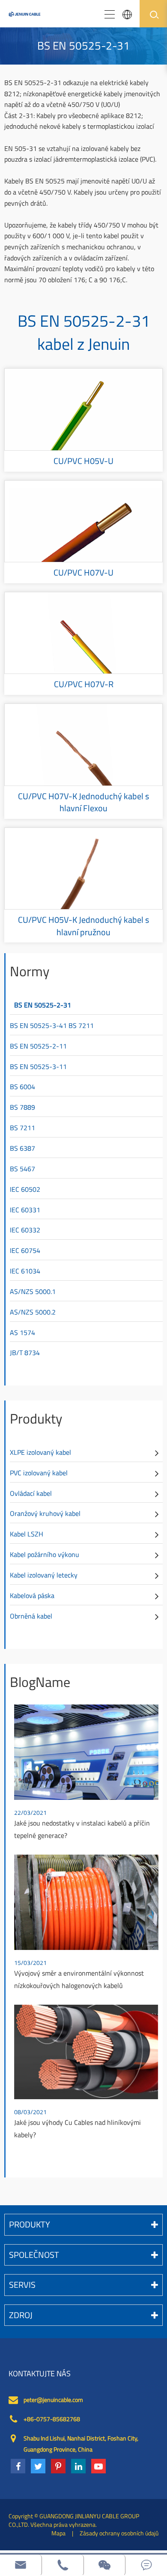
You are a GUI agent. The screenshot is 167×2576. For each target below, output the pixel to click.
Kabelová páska (32, 1595)
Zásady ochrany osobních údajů (119, 2533)
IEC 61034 (25, 1271)
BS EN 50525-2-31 (43, 1005)
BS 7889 (22, 1107)
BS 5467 (22, 1169)
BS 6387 (22, 1148)
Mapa (58, 2533)
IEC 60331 (25, 1210)
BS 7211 (22, 1128)
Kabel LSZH (27, 1534)
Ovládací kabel (31, 1493)
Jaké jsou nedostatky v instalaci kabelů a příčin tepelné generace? (82, 1829)
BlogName (40, 1682)
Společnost (34, 2255)
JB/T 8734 (25, 1353)
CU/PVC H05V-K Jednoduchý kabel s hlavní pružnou (83, 926)
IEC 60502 (25, 1189)
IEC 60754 (25, 1250)
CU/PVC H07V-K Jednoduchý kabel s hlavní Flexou (83, 802)
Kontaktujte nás (40, 2374)
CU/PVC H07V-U (83, 573)
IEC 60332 (25, 1230)
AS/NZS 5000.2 (33, 1312)
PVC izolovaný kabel (39, 1473)
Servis (22, 2285)
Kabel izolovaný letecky (44, 1575)
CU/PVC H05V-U (83, 461)
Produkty (36, 1418)
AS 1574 (22, 1332)
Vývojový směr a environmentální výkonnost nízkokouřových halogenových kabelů (79, 1979)
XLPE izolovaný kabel (40, 1452)
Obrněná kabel (31, 1616)
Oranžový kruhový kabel (45, 1513)
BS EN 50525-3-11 (38, 1066)
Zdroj (21, 2315)
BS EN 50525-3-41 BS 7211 (52, 1025)
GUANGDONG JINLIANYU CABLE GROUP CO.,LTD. (74, 2520)
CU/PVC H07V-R (84, 684)
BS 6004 (22, 1087)
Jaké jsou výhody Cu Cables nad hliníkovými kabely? (78, 2128)
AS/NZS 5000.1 (33, 1291)
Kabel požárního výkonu (45, 1554)
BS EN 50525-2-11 (38, 1046)
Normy (30, 971)
